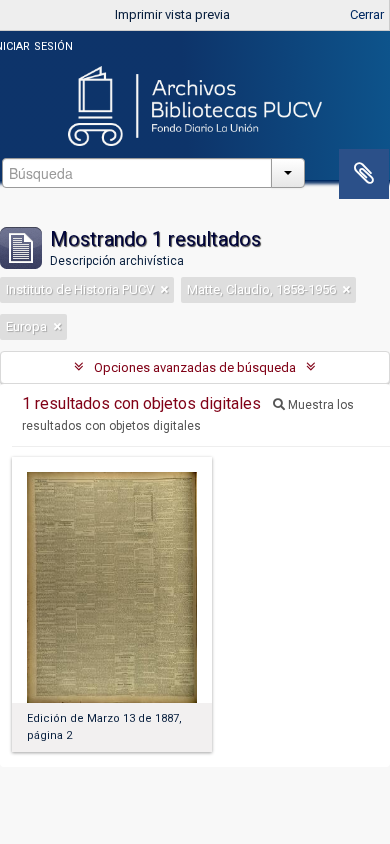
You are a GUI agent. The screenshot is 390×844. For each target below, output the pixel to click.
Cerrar (367, 14)
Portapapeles (364, 174)
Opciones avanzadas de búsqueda (195, 367)
